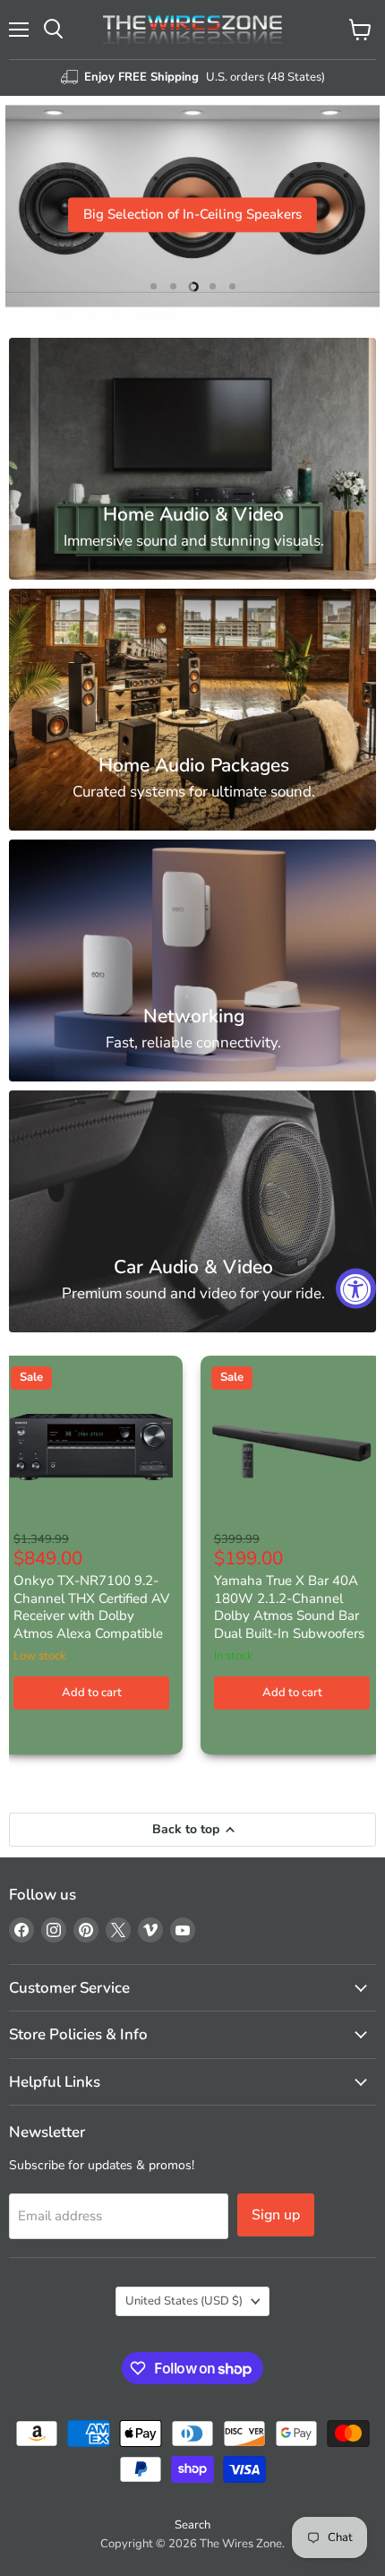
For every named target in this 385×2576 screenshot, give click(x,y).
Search (192, 2525)
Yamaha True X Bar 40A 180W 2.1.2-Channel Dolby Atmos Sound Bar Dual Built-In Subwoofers (289, 1607)
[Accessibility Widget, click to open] (356, 1288)
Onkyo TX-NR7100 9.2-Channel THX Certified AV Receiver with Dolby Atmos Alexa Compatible (91, 1607)
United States (184, 2301)
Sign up (276, 2215)
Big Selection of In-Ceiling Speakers (192, 215)
